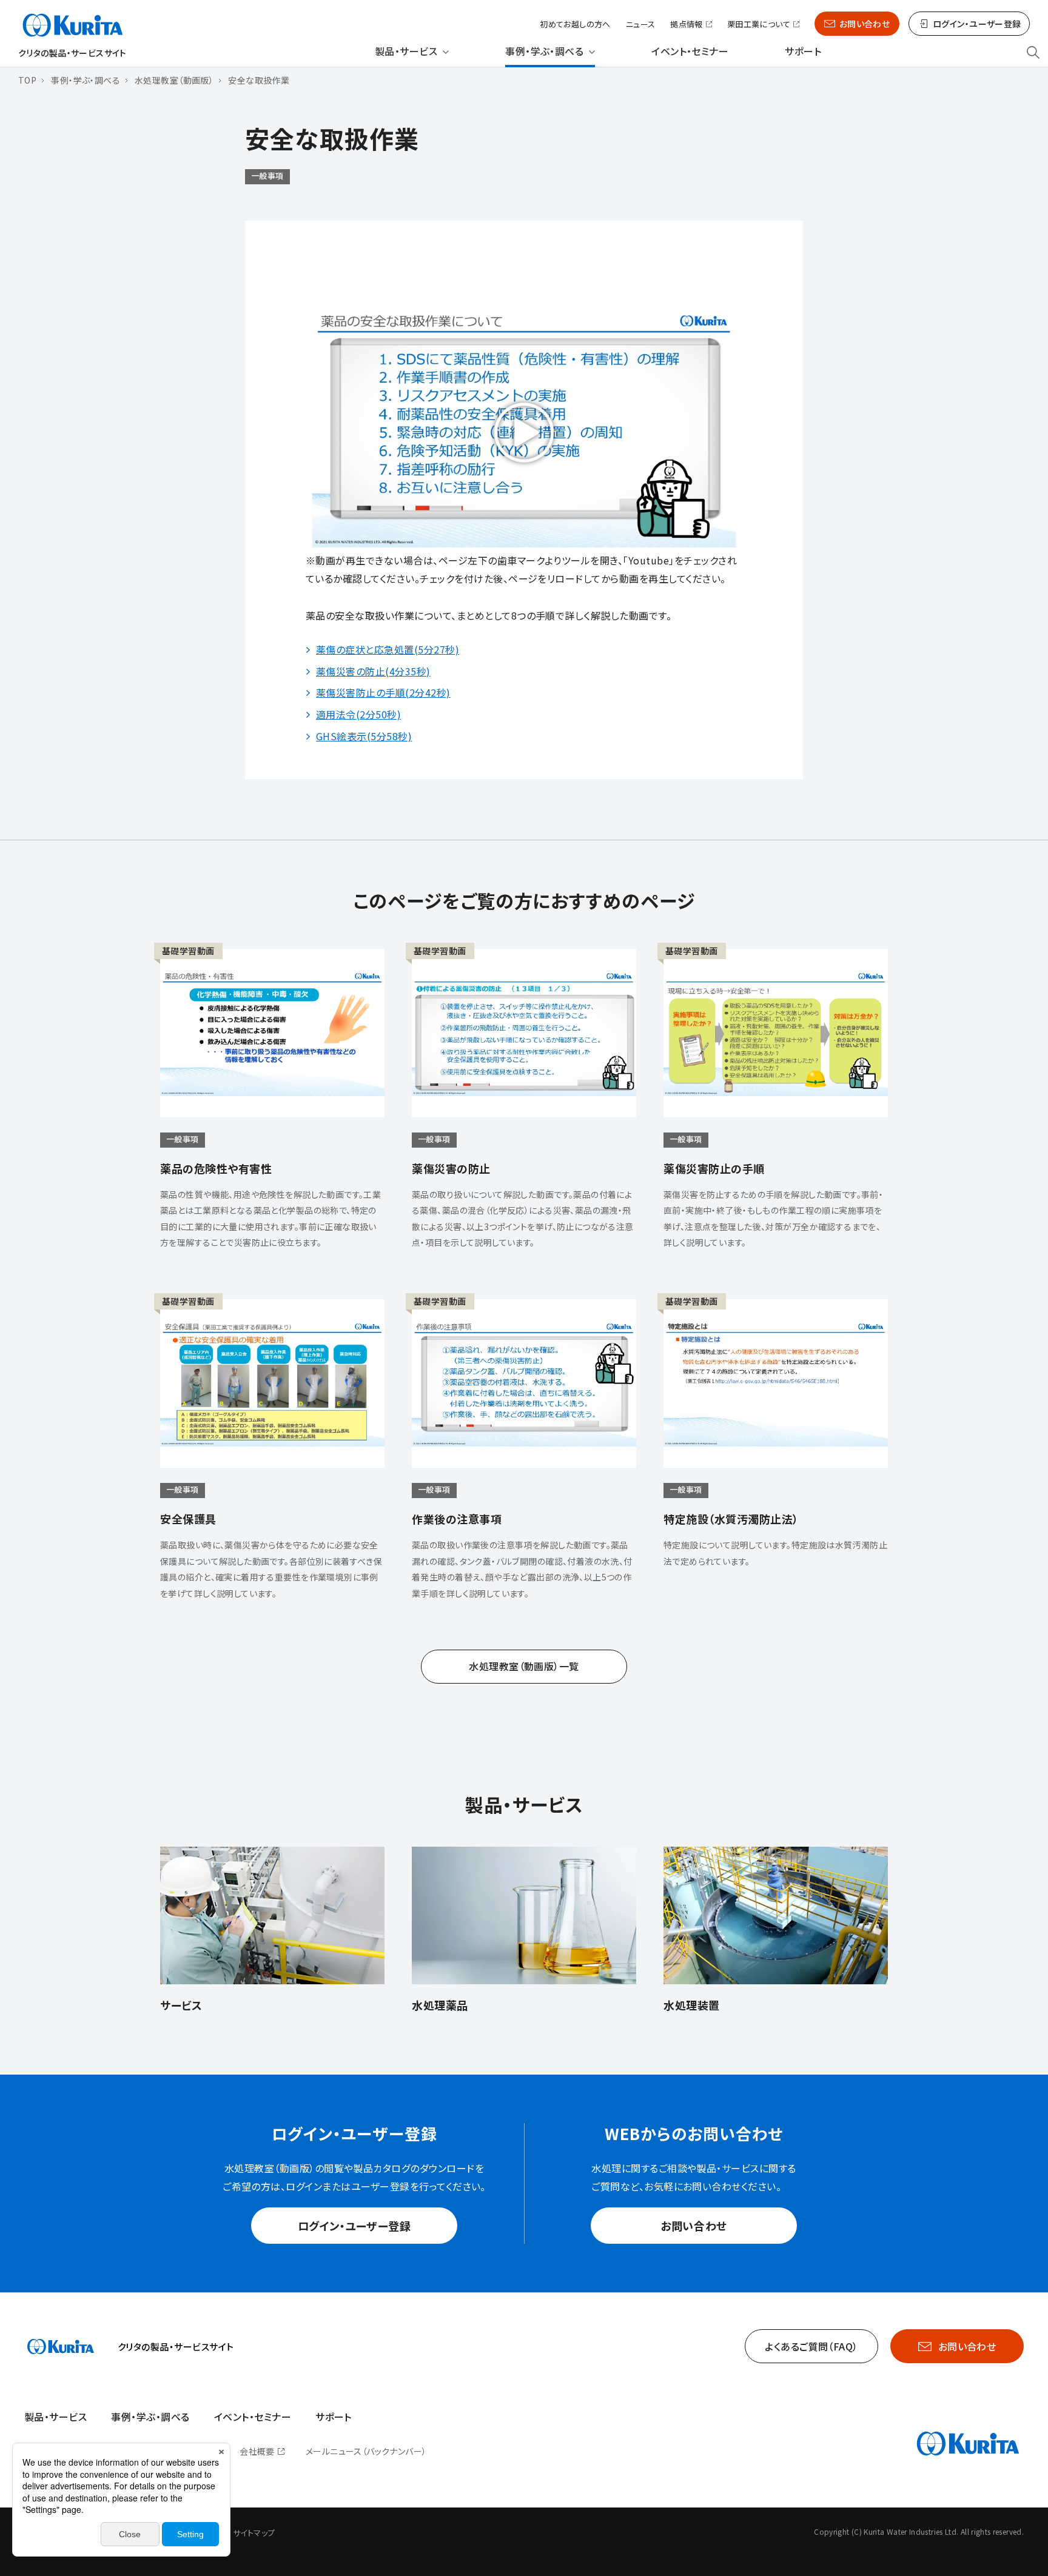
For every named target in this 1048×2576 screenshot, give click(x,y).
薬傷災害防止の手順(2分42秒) (383, 692)
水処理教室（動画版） (174, 80)
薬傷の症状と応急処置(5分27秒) (388, 649)
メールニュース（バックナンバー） (366, 2451)
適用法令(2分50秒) (358, 714)
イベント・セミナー (690, 51)
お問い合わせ (865, 24)
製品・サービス (406, 51)
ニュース (641, 24)
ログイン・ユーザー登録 (354, 2226)
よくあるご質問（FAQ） (811, 2346)
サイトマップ (254, 2533)
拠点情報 (687, 25)
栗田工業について (759, 25)
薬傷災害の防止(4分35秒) (373, 671)
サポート (803, 51)
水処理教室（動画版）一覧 (524, 1666)
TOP (27, 80)
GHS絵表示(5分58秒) (364, 736)
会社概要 (257, 2451)
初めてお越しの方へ (575, 24)
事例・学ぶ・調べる (544, 51)
